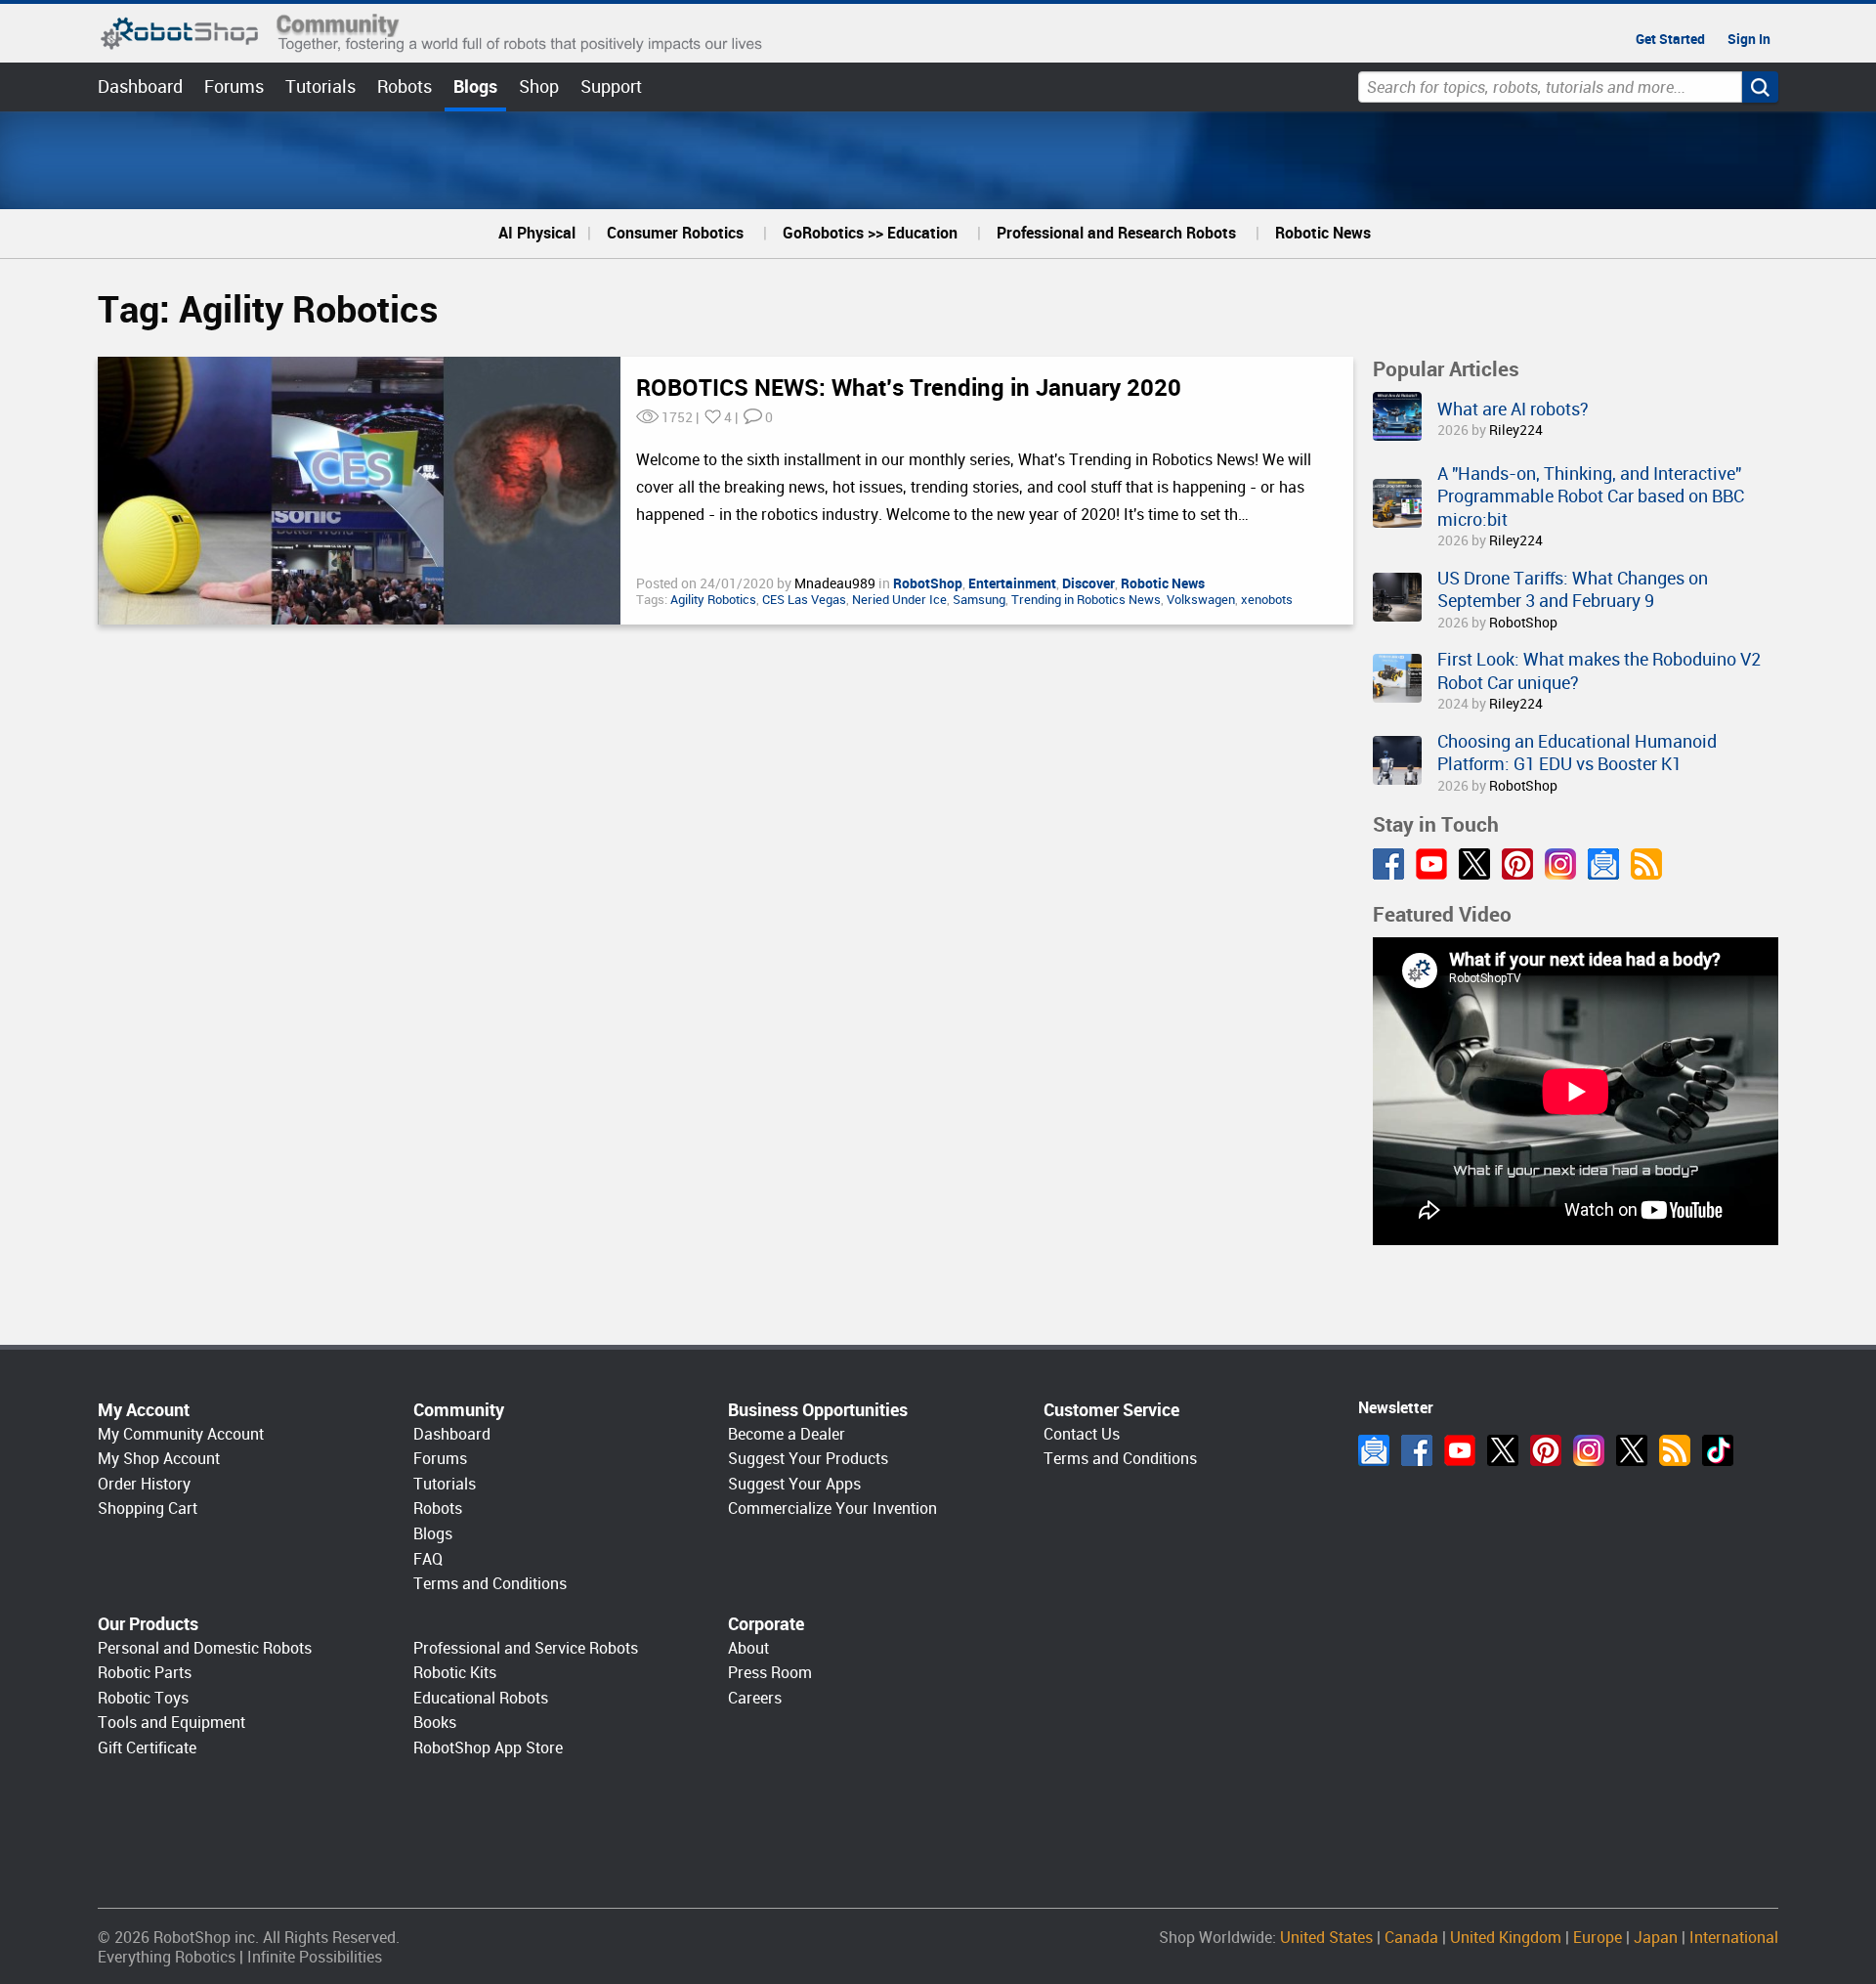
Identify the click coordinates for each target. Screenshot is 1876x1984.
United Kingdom (1506, 1938)
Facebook (1388, 864)
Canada (1411, 1938)
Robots (405, 86)
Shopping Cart (148, 1509)
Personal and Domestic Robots (205, 1648)
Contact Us (1082, 1434)
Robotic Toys (143, 1698)
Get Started (1670, 39)
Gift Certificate (147, 1748)
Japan (1656, 1938)
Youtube (1431, 864)
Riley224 (1516, 430)
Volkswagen (1201, 600)
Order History (144, 1484)
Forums (234, 86)
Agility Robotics (713, 600)
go (1760, 87)
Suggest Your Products (808, 1459)
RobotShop (1523, 623)
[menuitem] (537, 234)
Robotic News (1323, 233)
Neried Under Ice (899, 600)
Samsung (979, 600)
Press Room (770, 1673)
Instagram (1560, 864)
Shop (539, 86)
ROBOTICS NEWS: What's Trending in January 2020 (909, 388)
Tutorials (320, 86)
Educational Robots (481, 1698)
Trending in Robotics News (1086, 600)
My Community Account (181, 1434)
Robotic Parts (145, 1673)
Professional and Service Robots (526, 1648)
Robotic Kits (455, 1673)
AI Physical (537, 233)
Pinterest (1517, 864)
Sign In (1749, 39)
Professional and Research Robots (1116, 233)
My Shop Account (159, 1459)
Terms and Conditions (490, 1584)
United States (1326, 1938)
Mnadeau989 (836, 583)
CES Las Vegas (804, 600)
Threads (1632, 1450)
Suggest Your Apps (794, 1484)
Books (435, 1723)
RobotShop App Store (488, 1748)
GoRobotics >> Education (870, 233)
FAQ (428, 1559)
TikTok (1718, 1450)
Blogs (475, 86)
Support (611, 86)
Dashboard (140, 86)
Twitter (1474, 864)
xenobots (1267, 600)
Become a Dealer (787, 1434)
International (1734, 1938)
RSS (1646, 864)
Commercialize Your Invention (832, 1509)
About (748, 1648)
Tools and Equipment (171, 1723)
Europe (1598, 1938)
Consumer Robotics (675, 233)
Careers (755, 1698)
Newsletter (1603, 864)
